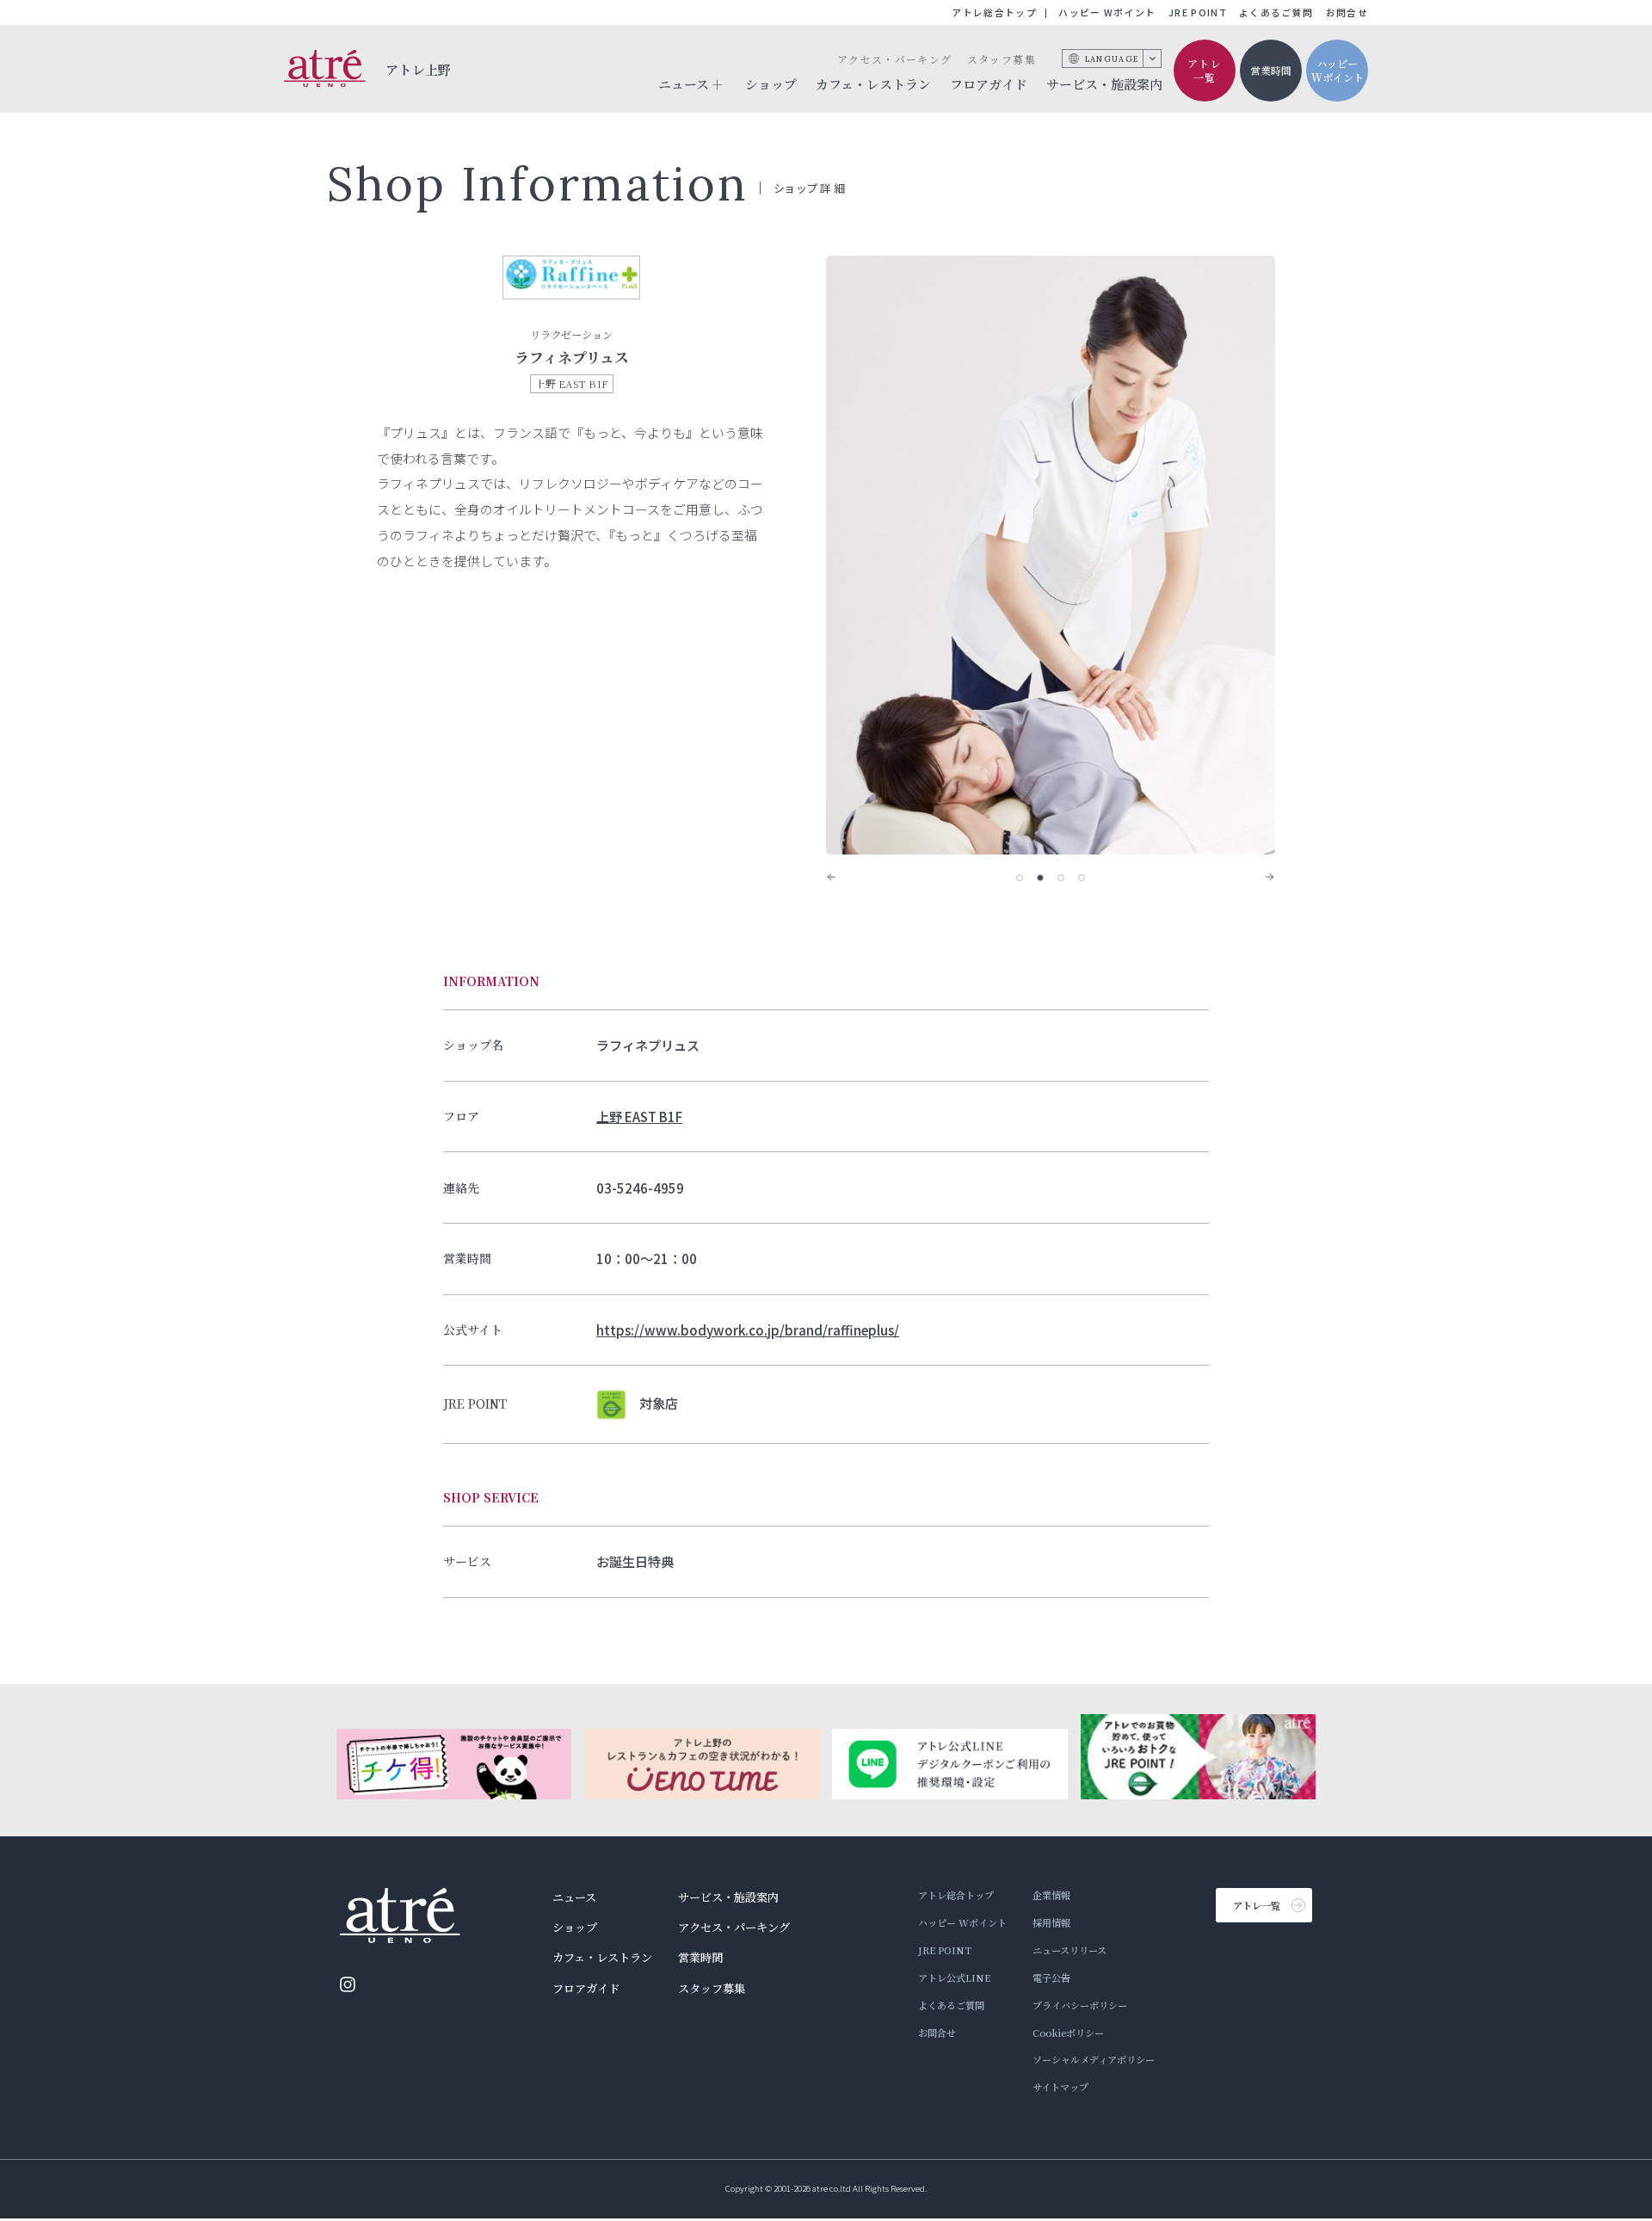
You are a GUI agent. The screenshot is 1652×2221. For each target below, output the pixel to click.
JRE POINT (1198, 12)
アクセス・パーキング (894, 59)
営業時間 (1271, 70)
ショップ (771, 84)
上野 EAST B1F (639, 1116)
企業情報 (1051, 1895)
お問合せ (1347, 12)
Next (1258, 877)
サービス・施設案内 (1104, 84)
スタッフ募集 (1002, 59)
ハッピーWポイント (1338, 71)
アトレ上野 (419, 69)
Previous (843, 877)
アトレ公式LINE (954, 1977)
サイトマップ (1060, 2087)
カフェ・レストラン (873, 84)
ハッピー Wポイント (1107, 12)
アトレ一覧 (1205, 71)
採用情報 (1051, 1922)
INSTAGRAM (348, 1984)
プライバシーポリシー (1080, 2005)
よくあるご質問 (1276, 12)
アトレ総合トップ (994, 12)
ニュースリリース (1069, 1950)
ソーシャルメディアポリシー (1094, 2059)
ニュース (574, 1897)
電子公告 (1051, 1977)
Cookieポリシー (1068, 2033)
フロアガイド (989, 84)
